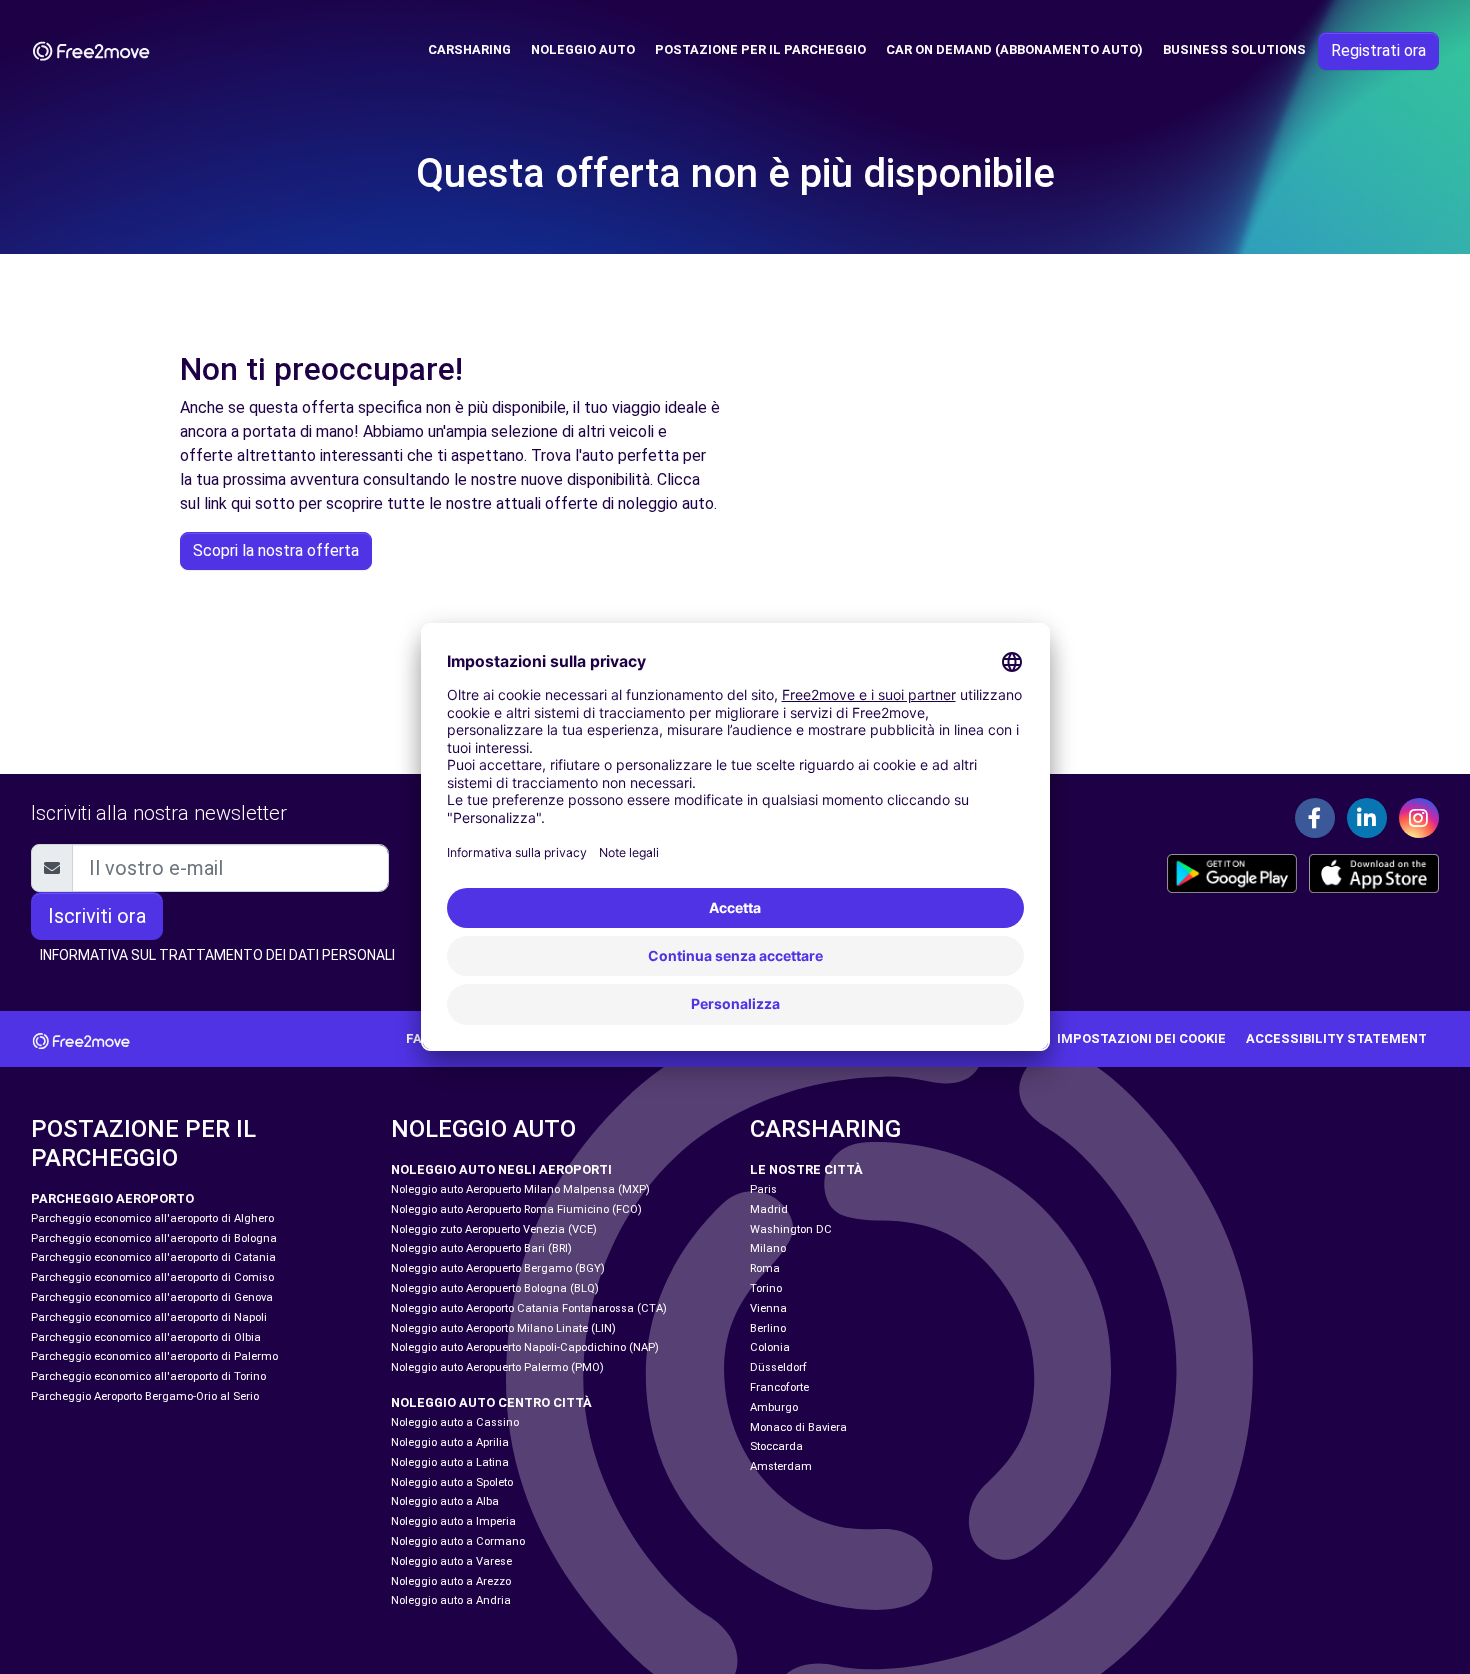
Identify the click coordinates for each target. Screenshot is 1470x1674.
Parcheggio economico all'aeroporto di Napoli (149, 1317)
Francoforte (779, 1387)
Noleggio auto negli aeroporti (501, 1169)
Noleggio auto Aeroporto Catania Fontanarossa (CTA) (529, 1308)
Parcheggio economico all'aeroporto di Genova (152, 1297)
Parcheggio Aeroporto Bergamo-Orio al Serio (145, 1396)
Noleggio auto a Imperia (453, 1521)
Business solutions (1234, 49)
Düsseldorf (778, 1367)
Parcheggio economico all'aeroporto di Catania (153, 1257)
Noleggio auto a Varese (451, 1561)
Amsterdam (781, 1466)
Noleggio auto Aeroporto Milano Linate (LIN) (503, 1328)
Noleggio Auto (583, 49)
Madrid (769, 1209)
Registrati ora (1378, 50)
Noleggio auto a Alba (445, 1501)
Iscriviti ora (97, 916)
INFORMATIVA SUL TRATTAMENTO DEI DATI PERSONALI (217, 955)
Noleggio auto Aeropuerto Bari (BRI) (481, 1248)
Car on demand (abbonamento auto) (1014, 49)
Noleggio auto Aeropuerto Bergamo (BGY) (498, 1268)
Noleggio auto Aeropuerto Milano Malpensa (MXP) (520, 1189)
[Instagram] (1419, 818)
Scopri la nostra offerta (276, 550)
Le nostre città (806, 1169)
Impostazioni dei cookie (1141, 1038)
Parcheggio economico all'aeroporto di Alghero (152, 1218)
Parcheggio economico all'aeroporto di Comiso (152, 1277)
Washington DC (791, 1229)
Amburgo (774, 1407)
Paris (763, 1189)
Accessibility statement (1336, 1038)
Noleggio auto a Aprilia (450, 1442)
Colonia (770, 1347)
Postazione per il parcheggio (760, 49)
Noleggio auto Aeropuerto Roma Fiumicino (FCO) (516, 1209)
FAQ (418, 1038)
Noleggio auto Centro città (491, 1402)
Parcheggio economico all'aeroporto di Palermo (154, 1356)
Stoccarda (776, 1446)
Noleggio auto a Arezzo (451, 1581)
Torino (766, 1288)
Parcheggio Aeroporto (112, 1198)
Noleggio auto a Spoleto (452, 1482)
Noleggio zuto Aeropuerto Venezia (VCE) (494, 1229)
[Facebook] (1315, 818)
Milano (768, 1248)
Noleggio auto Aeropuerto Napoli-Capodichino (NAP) (525, 1347)
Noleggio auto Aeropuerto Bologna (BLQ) (495, 1288)
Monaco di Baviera (798, 1427)
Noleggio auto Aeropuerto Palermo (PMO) (497, 1367)
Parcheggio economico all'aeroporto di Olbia (146, 1337)
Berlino (768, 1328)
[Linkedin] (1367, 818)
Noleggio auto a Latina (450, 1462)
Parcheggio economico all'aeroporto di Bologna (154, 1238)
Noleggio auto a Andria (451, 1600)
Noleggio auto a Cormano (458, 1541)
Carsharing (469, 49)
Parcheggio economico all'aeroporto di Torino (148, 1376)
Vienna (768, 1308)
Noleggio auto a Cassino (455, 1422)
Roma (765, 1268)
